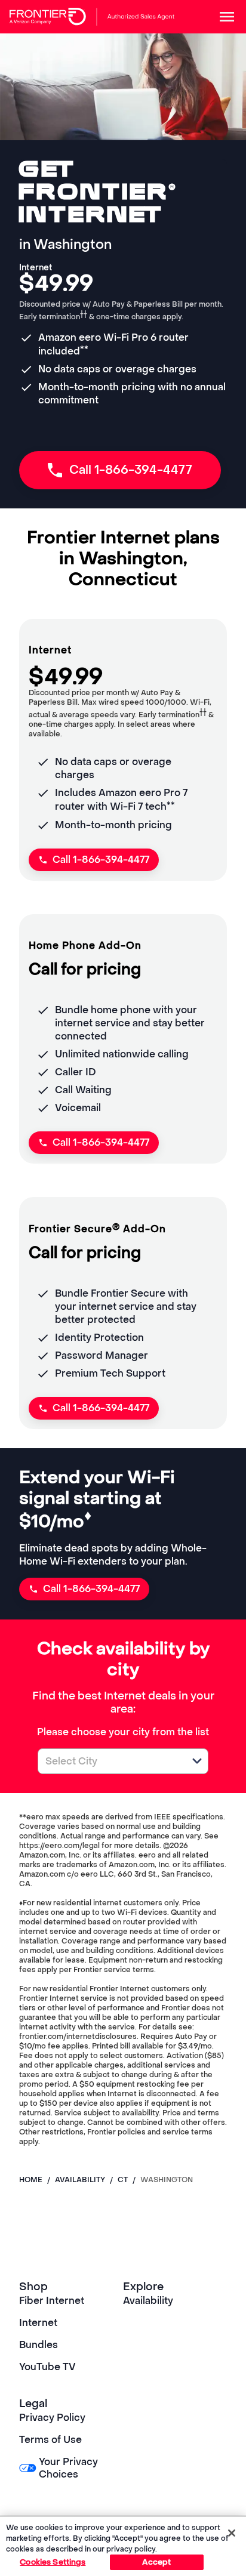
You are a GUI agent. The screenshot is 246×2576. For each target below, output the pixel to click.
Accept (157, 2562)
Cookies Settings (53, 2562)
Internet (38, 2323)
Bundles (39, 2345)
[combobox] (110, 1761)
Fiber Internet (52, 2301)
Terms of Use (50, 2440)
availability (80, 2180)
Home (31, 2180)
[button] (197, 1761)
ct (123, 2180)
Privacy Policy (52, 2418)
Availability (148, 2301)
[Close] (232, 2533)
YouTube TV (47, 2367)
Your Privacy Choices (68, 2468)
